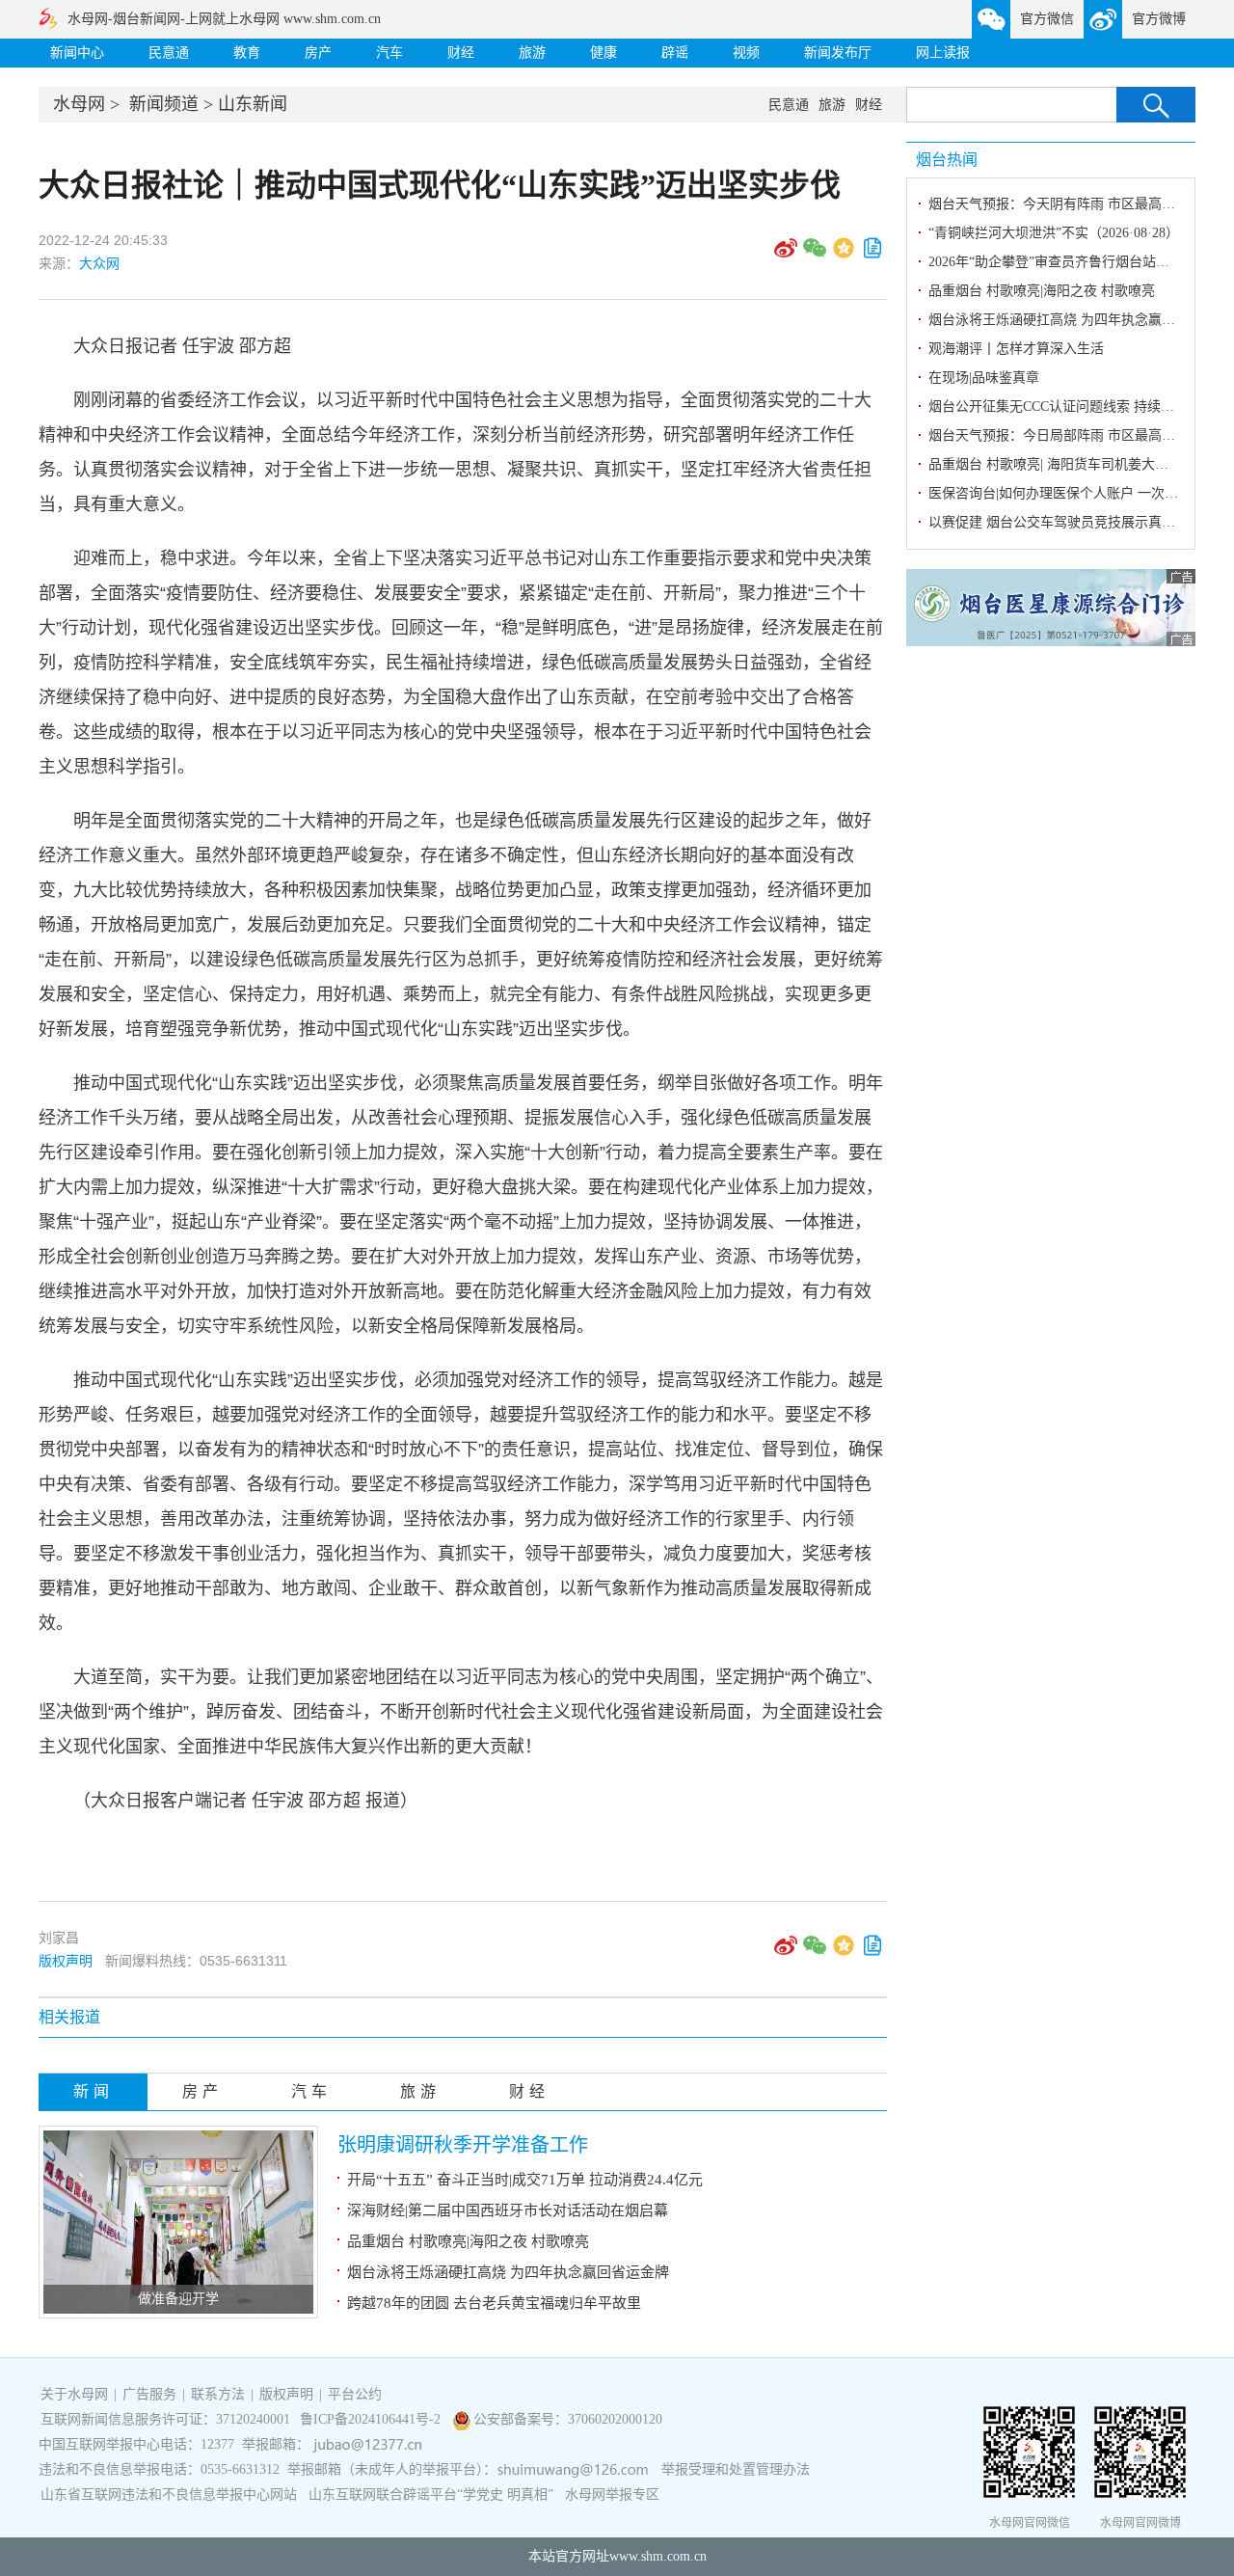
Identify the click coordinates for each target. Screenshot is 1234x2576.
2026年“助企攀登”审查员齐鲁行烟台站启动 (1056, 262)
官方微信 (1047, 19)
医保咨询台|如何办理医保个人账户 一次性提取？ (1073, 493)
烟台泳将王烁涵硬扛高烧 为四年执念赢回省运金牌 (508, 2272)
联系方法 (218, 2394)
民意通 (169, 53)
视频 (746, 53)
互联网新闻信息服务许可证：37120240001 (165, 2419)
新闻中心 (77, 53)
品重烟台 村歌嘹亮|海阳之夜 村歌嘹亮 (468, 2241)
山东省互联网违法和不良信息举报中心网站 (169, 2495)
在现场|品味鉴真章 (984, 378)
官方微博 (1159, 19)
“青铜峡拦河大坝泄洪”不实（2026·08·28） (1054, 233)
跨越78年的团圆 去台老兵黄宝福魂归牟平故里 (494, 2303)
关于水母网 (76, 2394)
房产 (318, 53)
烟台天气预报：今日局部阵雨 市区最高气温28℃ (1072, 435)
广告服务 (149, 2394)
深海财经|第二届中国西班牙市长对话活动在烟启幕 (508, 2210)
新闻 (94, 2091)
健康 (604, 53)
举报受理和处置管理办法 (736, 2469)
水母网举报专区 (612, 2495)
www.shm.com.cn (658, 2556)
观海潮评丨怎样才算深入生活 (1016, 349)
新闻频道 (164, 104)
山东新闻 (253, 104)
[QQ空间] (844, 255)
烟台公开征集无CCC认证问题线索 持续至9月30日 (1075, 407)
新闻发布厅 (838, 53)
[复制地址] (872, 255)
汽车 (389, 53)
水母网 (79, 104)
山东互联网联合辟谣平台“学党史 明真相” (431, 2495)
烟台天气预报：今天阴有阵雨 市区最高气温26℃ (1072, 204)
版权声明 (66, 1961)
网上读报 (943, 53)
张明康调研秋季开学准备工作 (463, 2145)
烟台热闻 (947, 160)
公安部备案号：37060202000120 (568, 2419)
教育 (247, 53)
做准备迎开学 (178, 2299)
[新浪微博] (786, 255)
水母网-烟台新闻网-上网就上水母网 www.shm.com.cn (224, 19)
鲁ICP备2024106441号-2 (372, 2419)
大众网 (99, 263)
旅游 (532, 53)
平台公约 (355, 2394)
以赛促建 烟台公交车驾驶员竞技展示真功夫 (1059, 522)
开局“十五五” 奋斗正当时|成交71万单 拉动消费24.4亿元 (525, 2180)
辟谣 (675, 53)
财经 (461, 53)
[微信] (815, 255)
